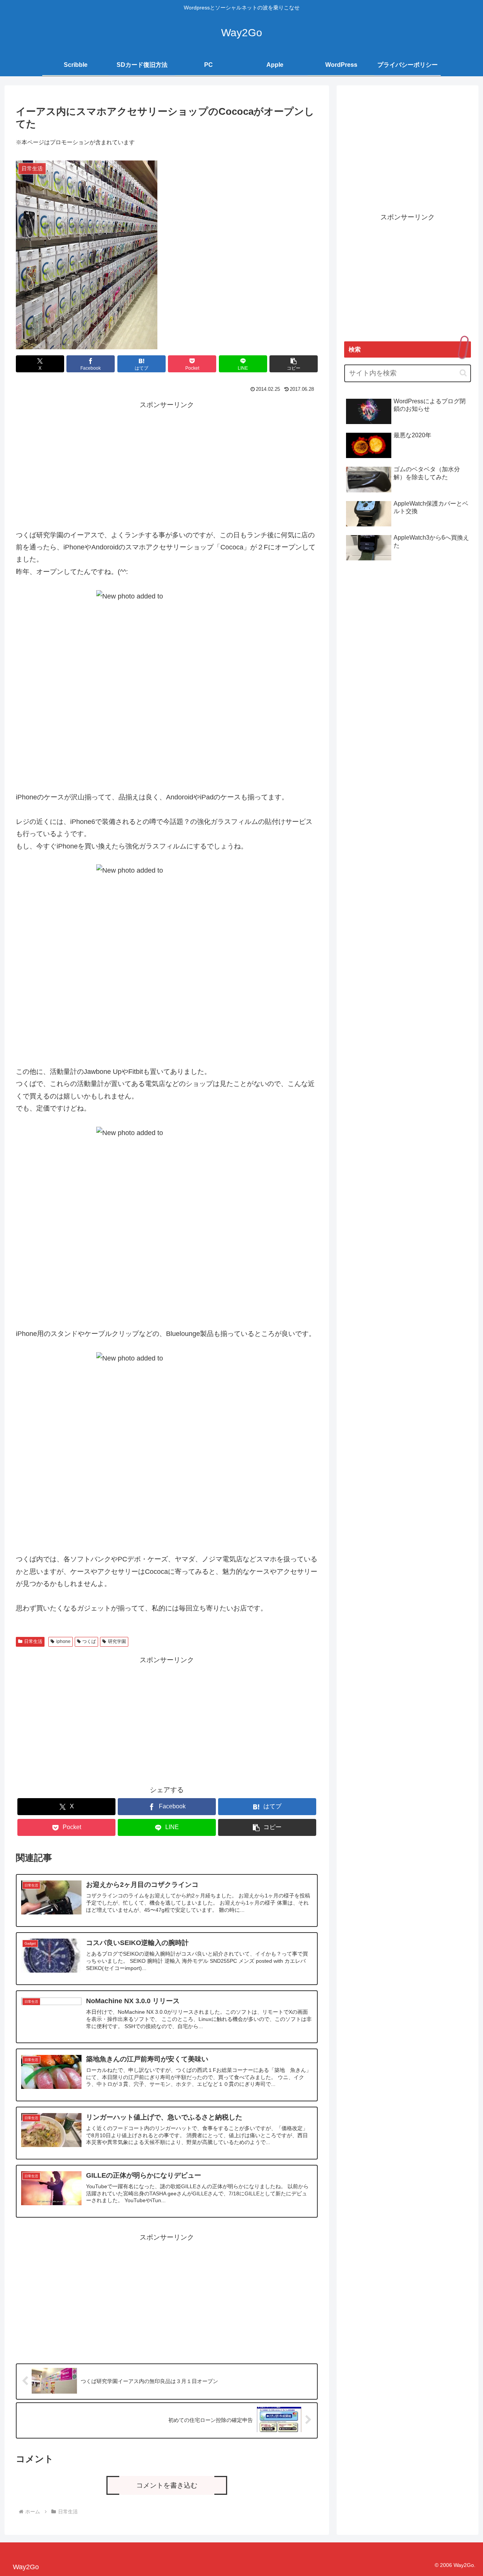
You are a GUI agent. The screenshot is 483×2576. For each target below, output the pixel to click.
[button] (294, 364)
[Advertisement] (167, 464)
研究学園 (117, 1641)
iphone (63, 1641)
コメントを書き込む (167, 2485)
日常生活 (33, 1641)
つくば (89, 1641)
